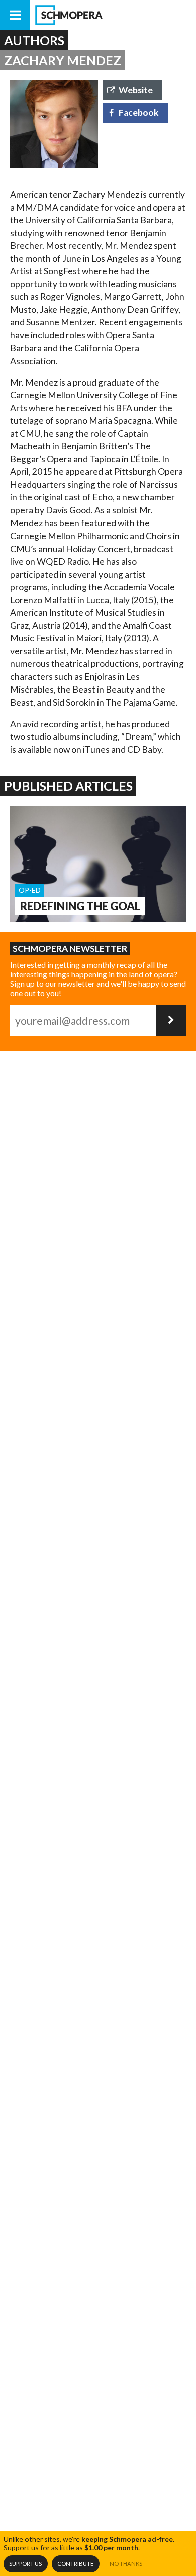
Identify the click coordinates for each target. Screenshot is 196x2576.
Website (136, 90)
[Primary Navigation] (15, 15)
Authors (34, 40)
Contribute (75, 2564)
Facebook (139, 113)
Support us (25, 2564)
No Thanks (126, 2564)
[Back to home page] (113, 15)
